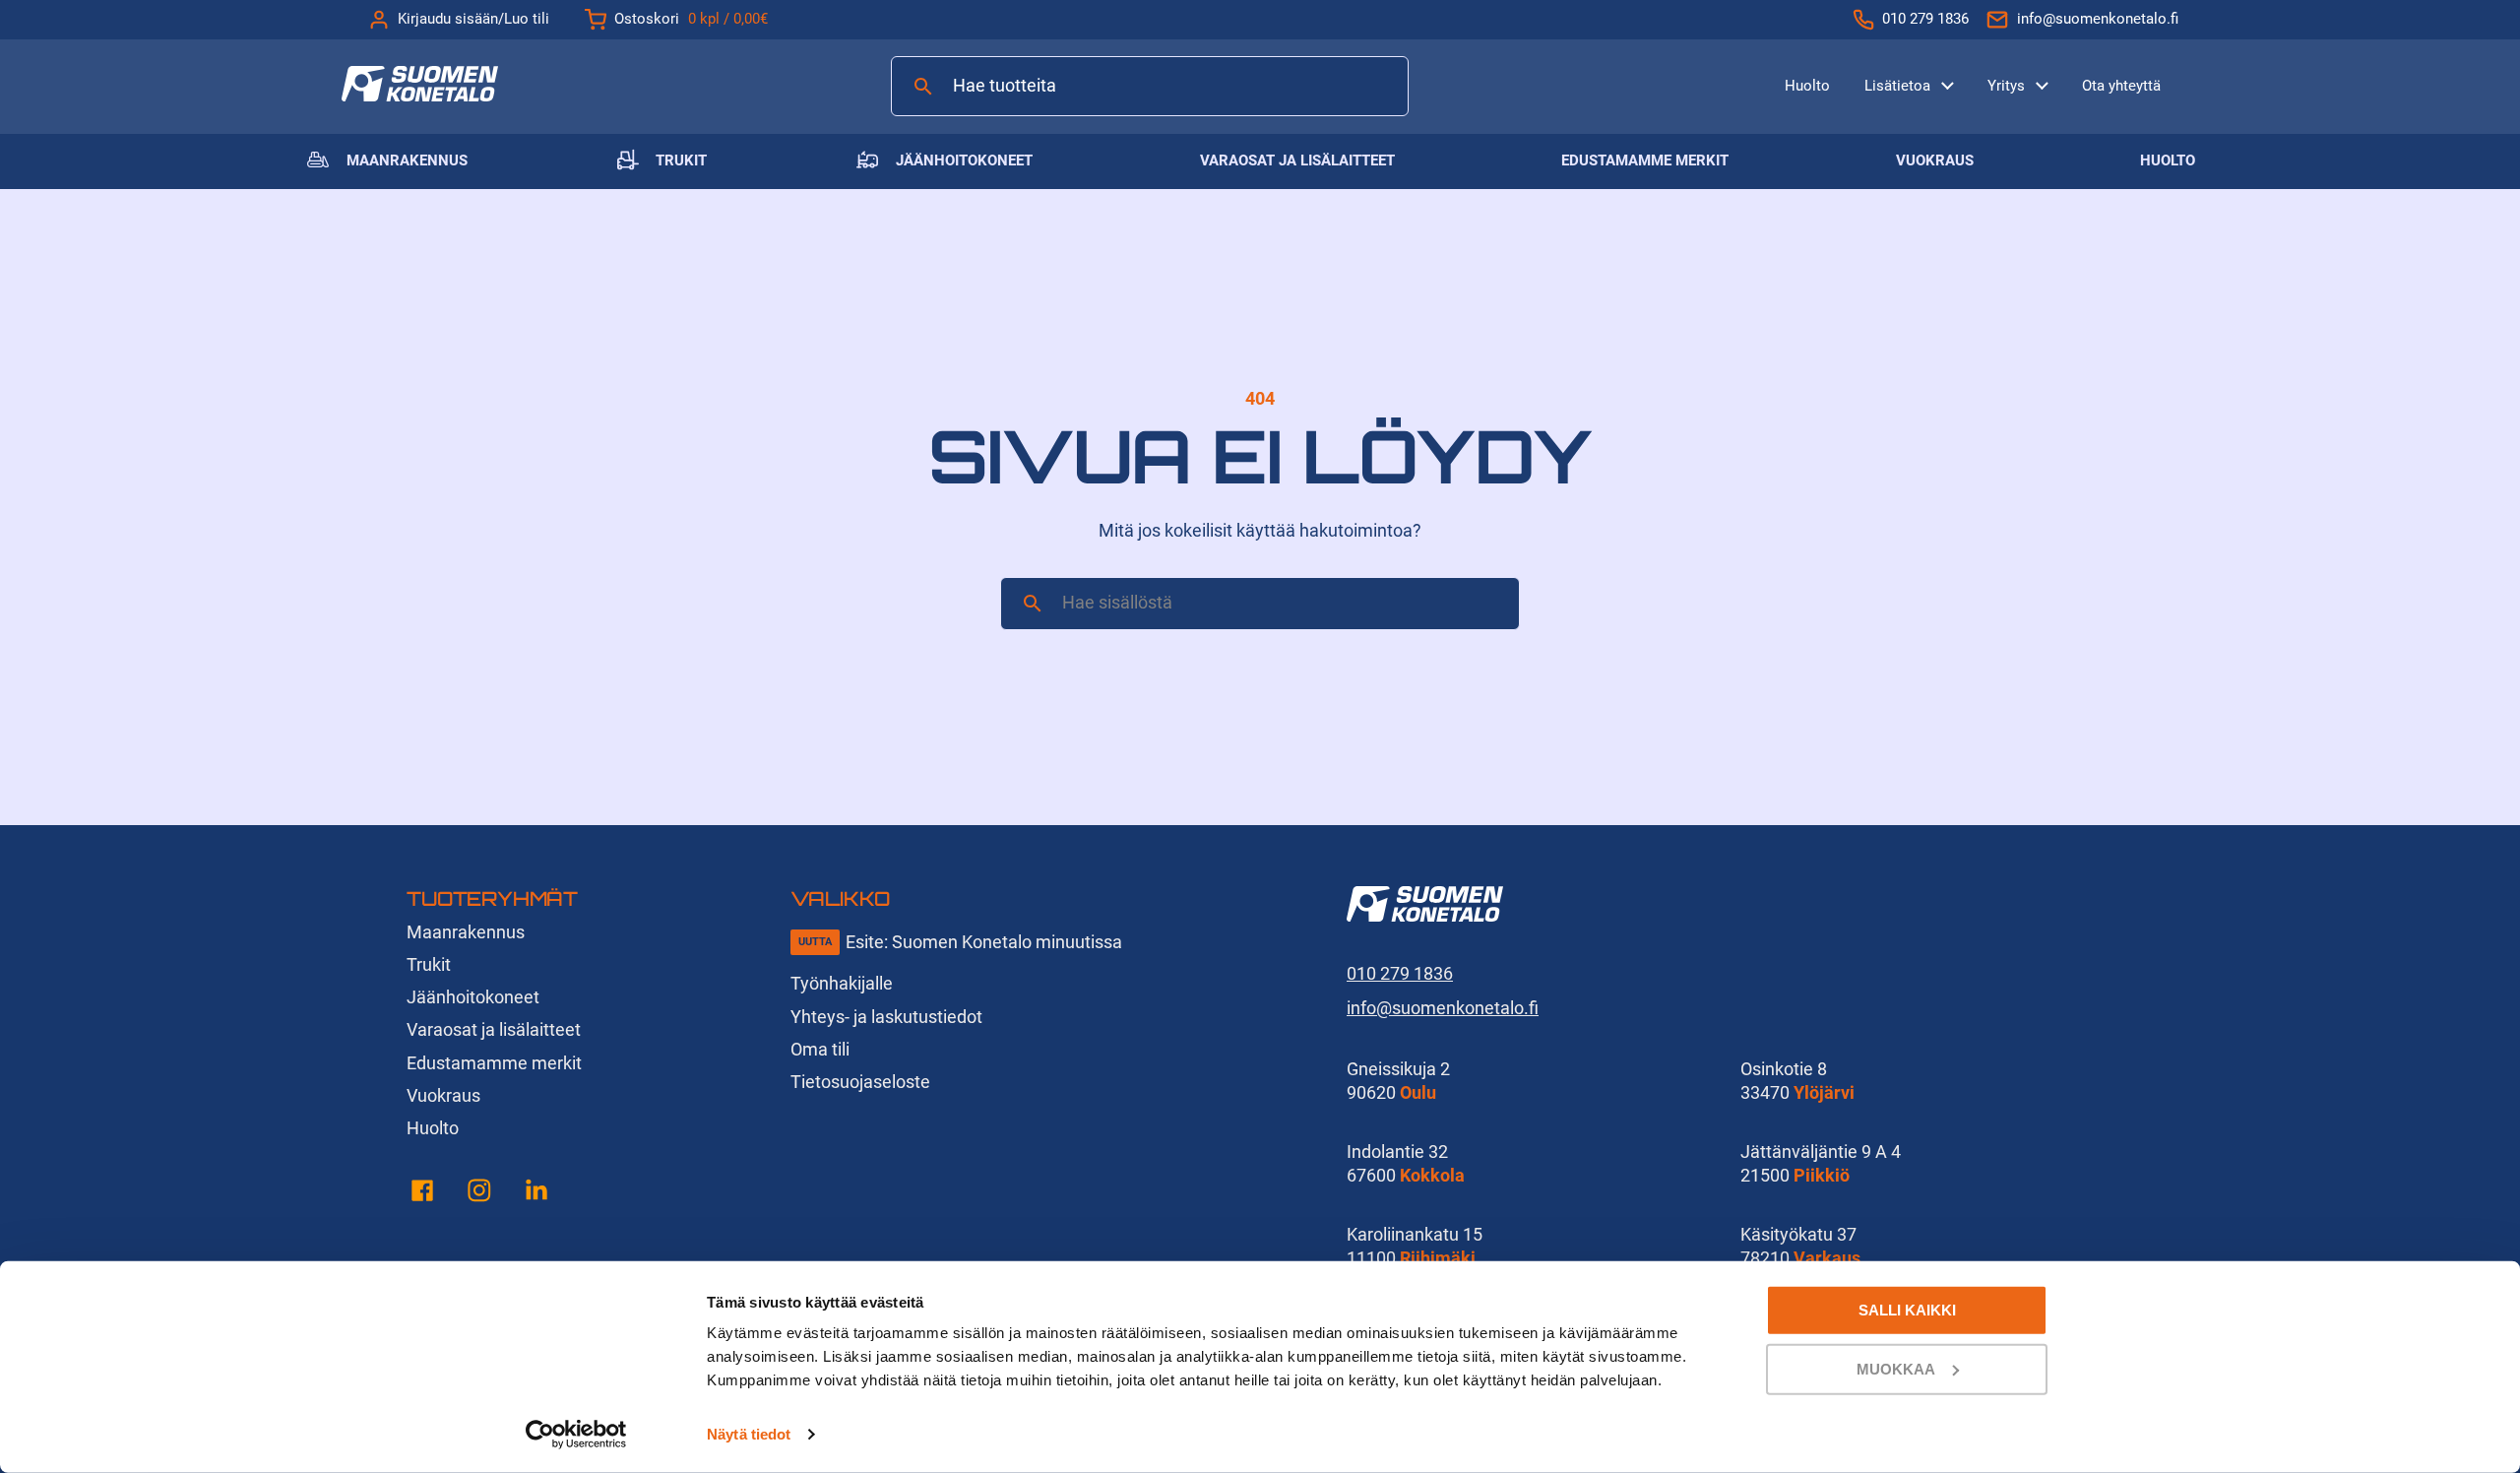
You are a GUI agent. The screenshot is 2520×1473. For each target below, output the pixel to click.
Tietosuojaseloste (860, 1082)
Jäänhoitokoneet (964, 160)
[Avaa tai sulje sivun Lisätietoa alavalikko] (1948, 84)
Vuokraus (1935, 160)
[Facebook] (422, 1194)
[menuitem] (1807, 87)
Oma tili (820, 1049)
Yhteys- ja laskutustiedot (886, 1017)
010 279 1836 (1925, 19)
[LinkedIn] (536, 1194)
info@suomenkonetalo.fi (2098, 19)
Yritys (2006, 86)
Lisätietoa (1897, 86)
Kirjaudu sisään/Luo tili (473, 19)
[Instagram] (479, 1194)
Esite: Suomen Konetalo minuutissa (984, 942)
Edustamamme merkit (1645, 160)
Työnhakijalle (842, 983)
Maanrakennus (407, 160)
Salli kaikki (1907, 1310)
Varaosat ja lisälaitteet (1297, 160)
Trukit (681, 160)
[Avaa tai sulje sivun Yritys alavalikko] (2043, 84)
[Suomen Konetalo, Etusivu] (420, 95)
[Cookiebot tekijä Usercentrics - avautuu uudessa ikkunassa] (576, 1435)
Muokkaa (1896, 1368)
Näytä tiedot (749, 1434)
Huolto (1807, 86)
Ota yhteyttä (2121, 86)
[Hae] (923, 86)
